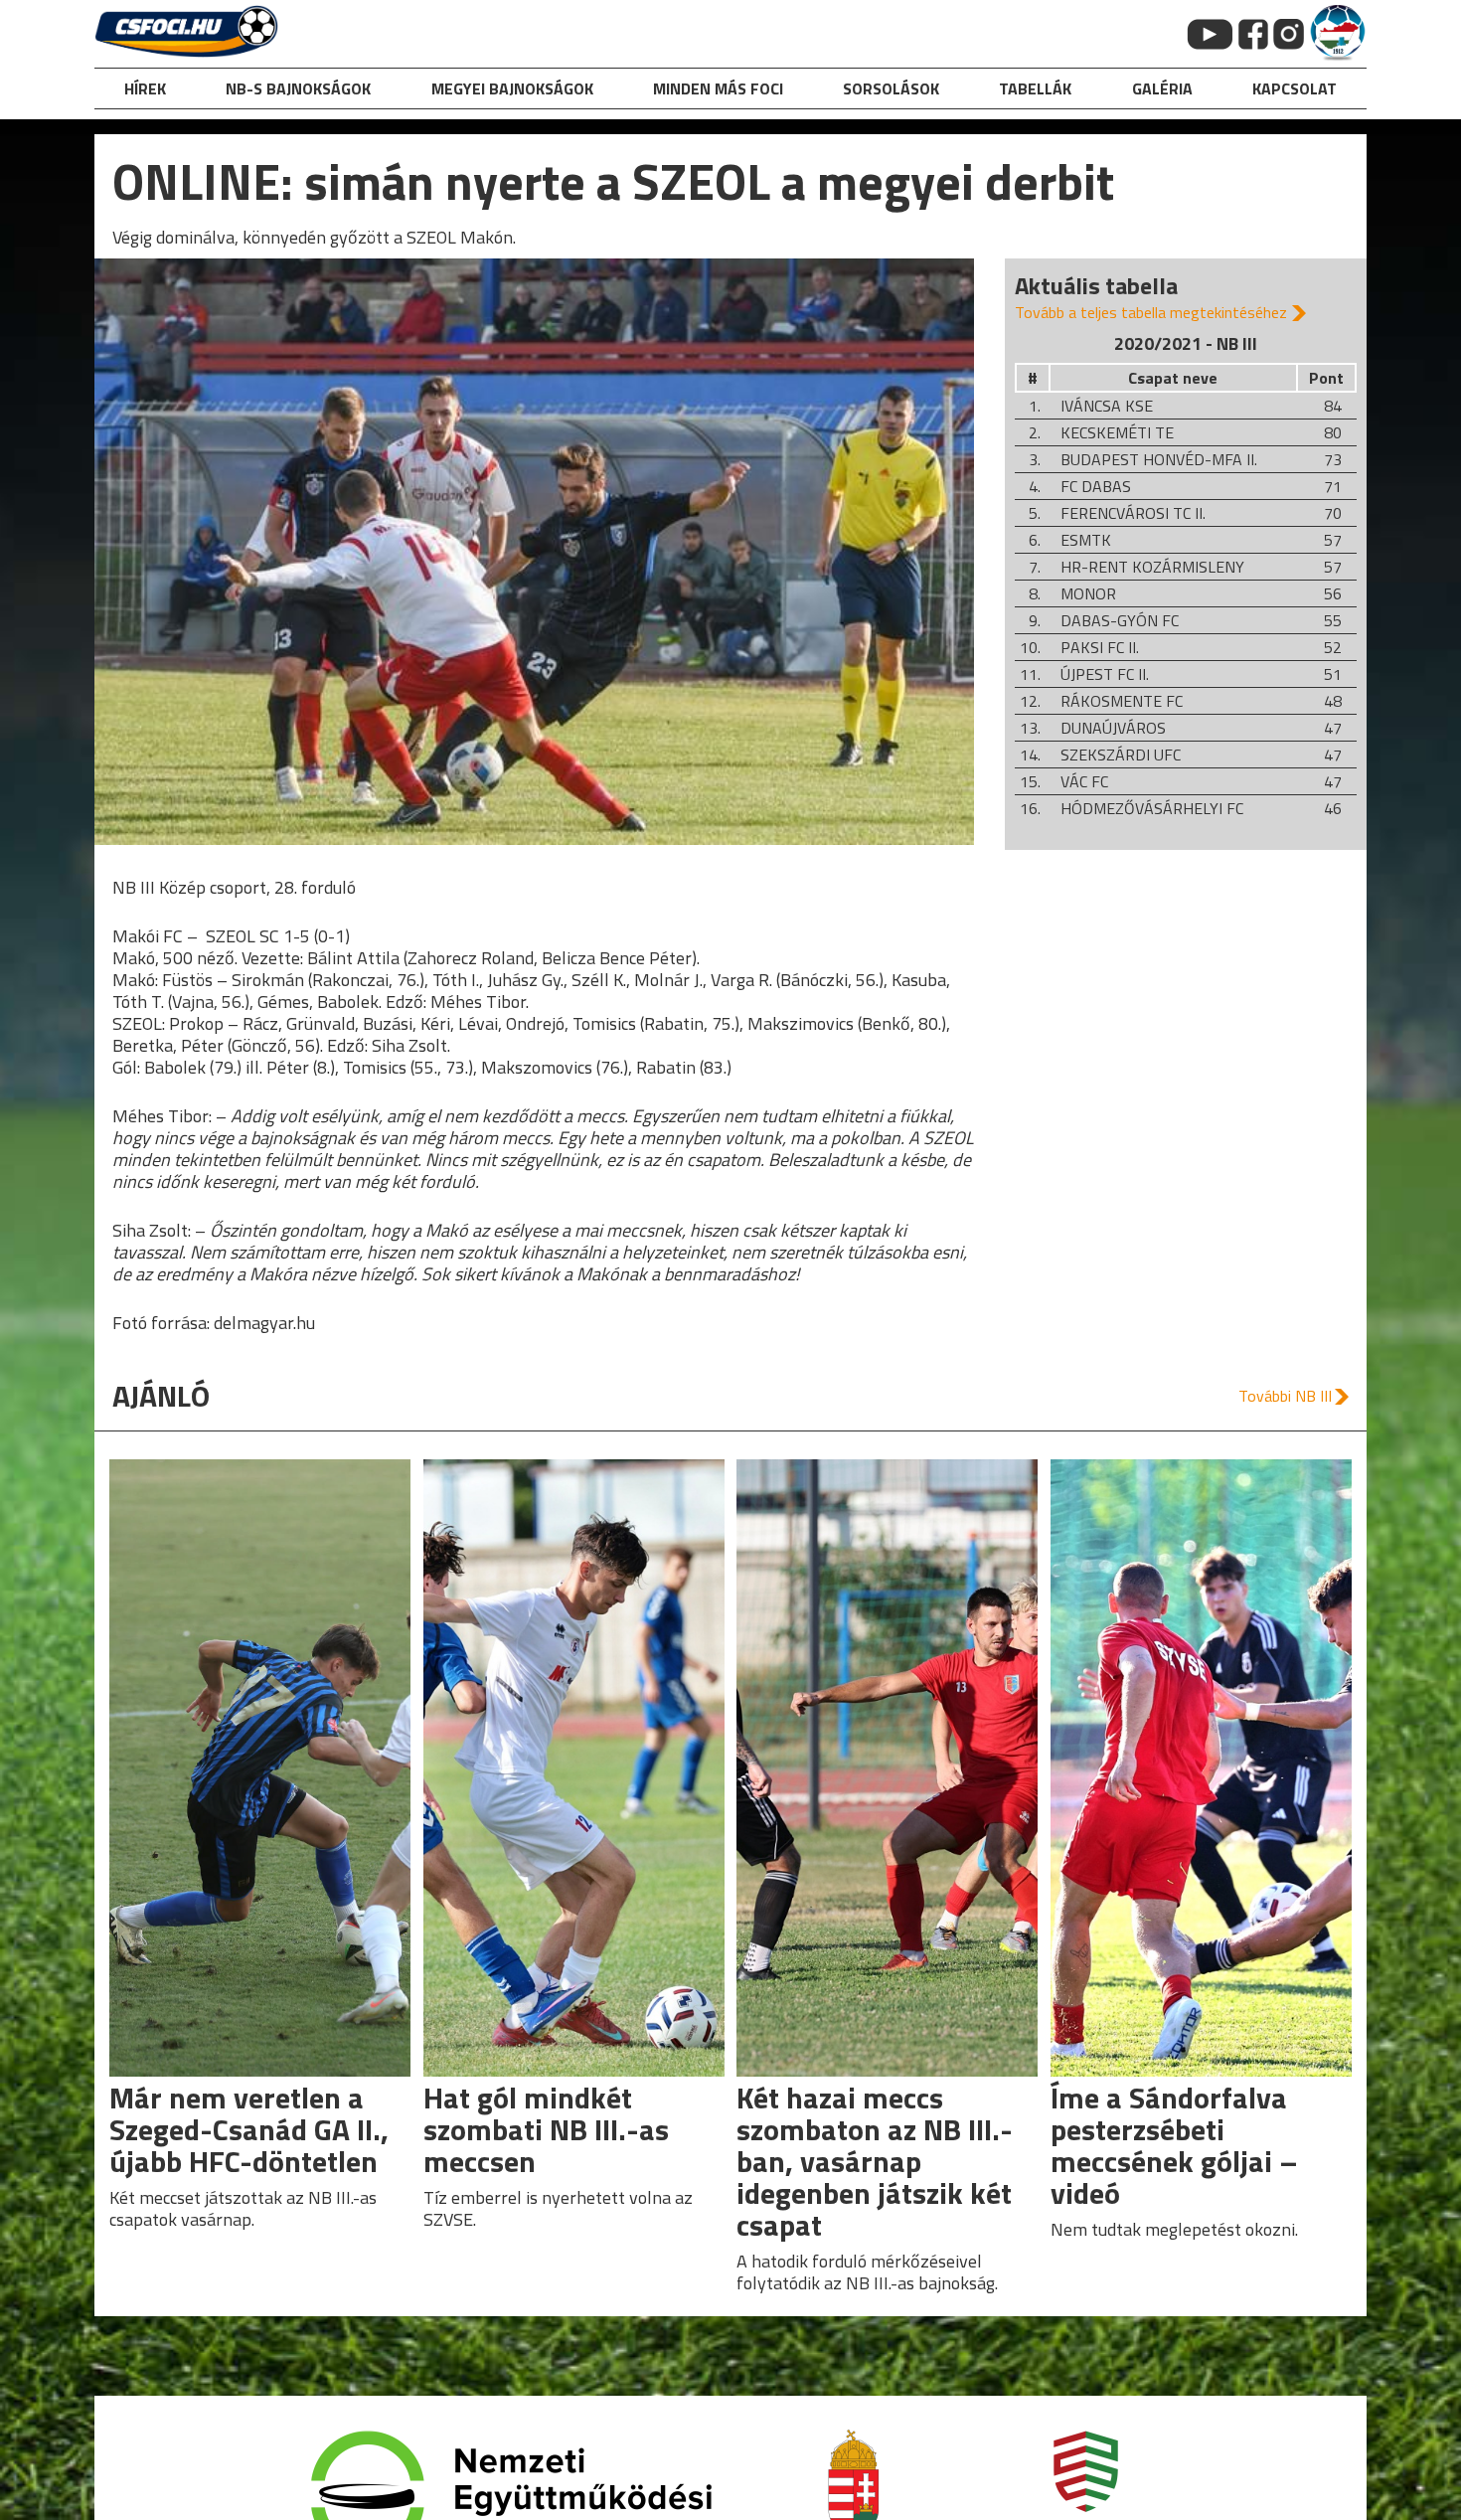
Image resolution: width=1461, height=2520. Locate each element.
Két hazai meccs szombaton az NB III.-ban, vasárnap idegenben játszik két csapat (875, 2161)
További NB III (1285, 1396)
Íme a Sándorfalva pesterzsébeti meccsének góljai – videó (1174, 2145)
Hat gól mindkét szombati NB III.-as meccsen (546, 2129)
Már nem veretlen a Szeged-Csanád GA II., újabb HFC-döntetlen (249, 2129)
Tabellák (1035, 88)
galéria (1162, 88)
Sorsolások (891, 88)
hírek (145, 88)
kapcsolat (1295, 88)
